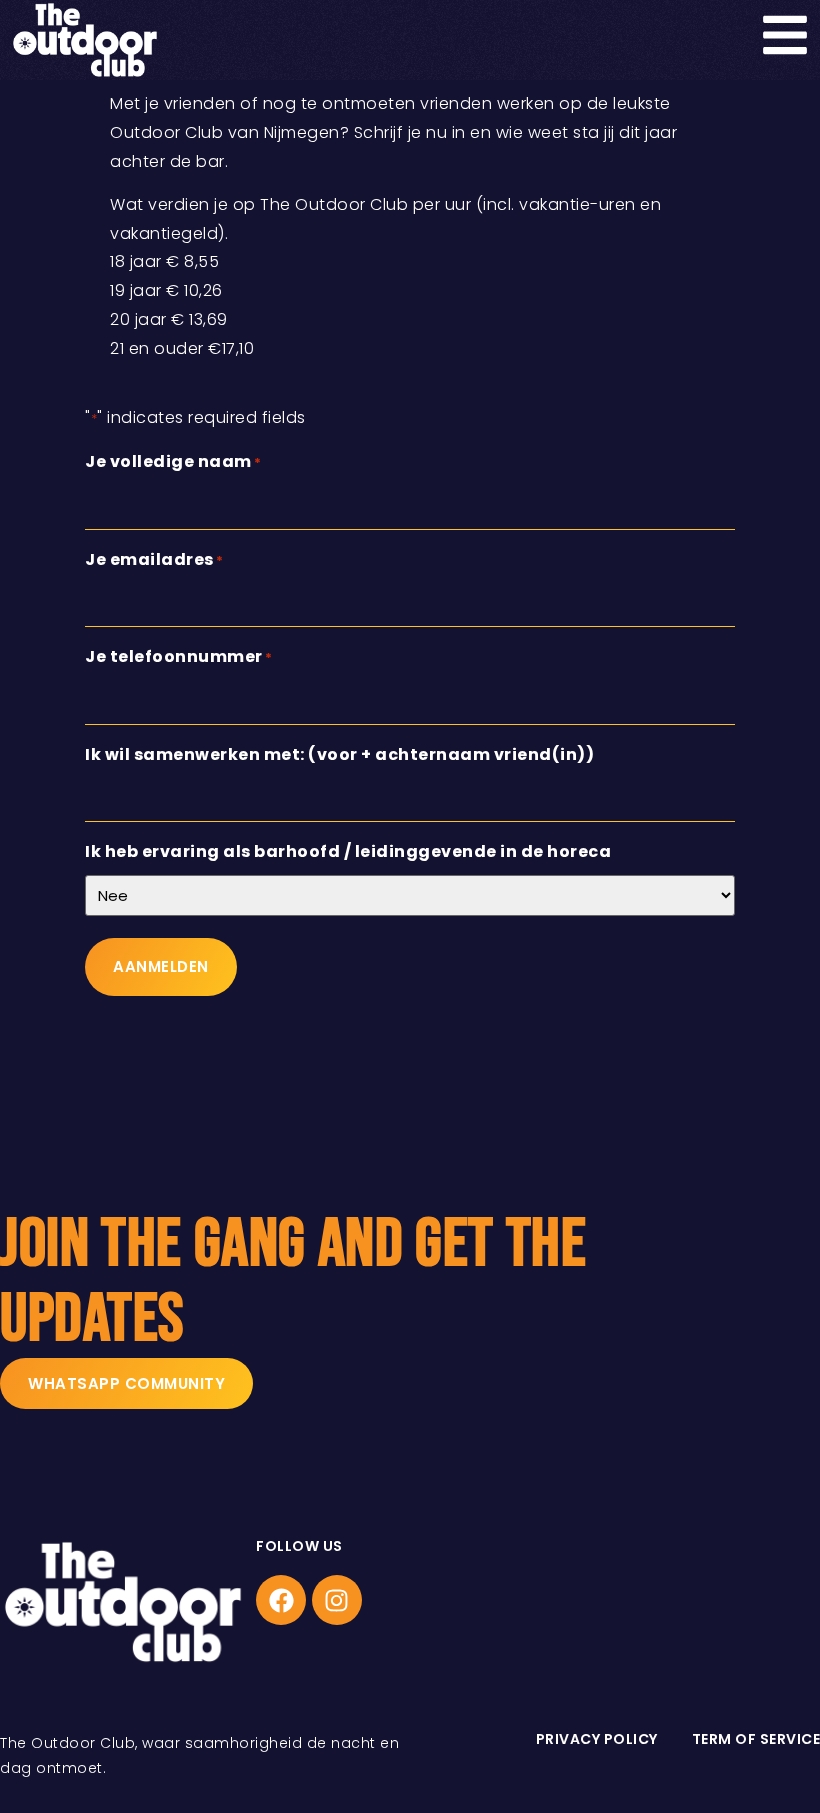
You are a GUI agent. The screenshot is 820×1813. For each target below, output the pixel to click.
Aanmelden (161, 966)
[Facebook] (281, 1600)
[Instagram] (337, 1600)
